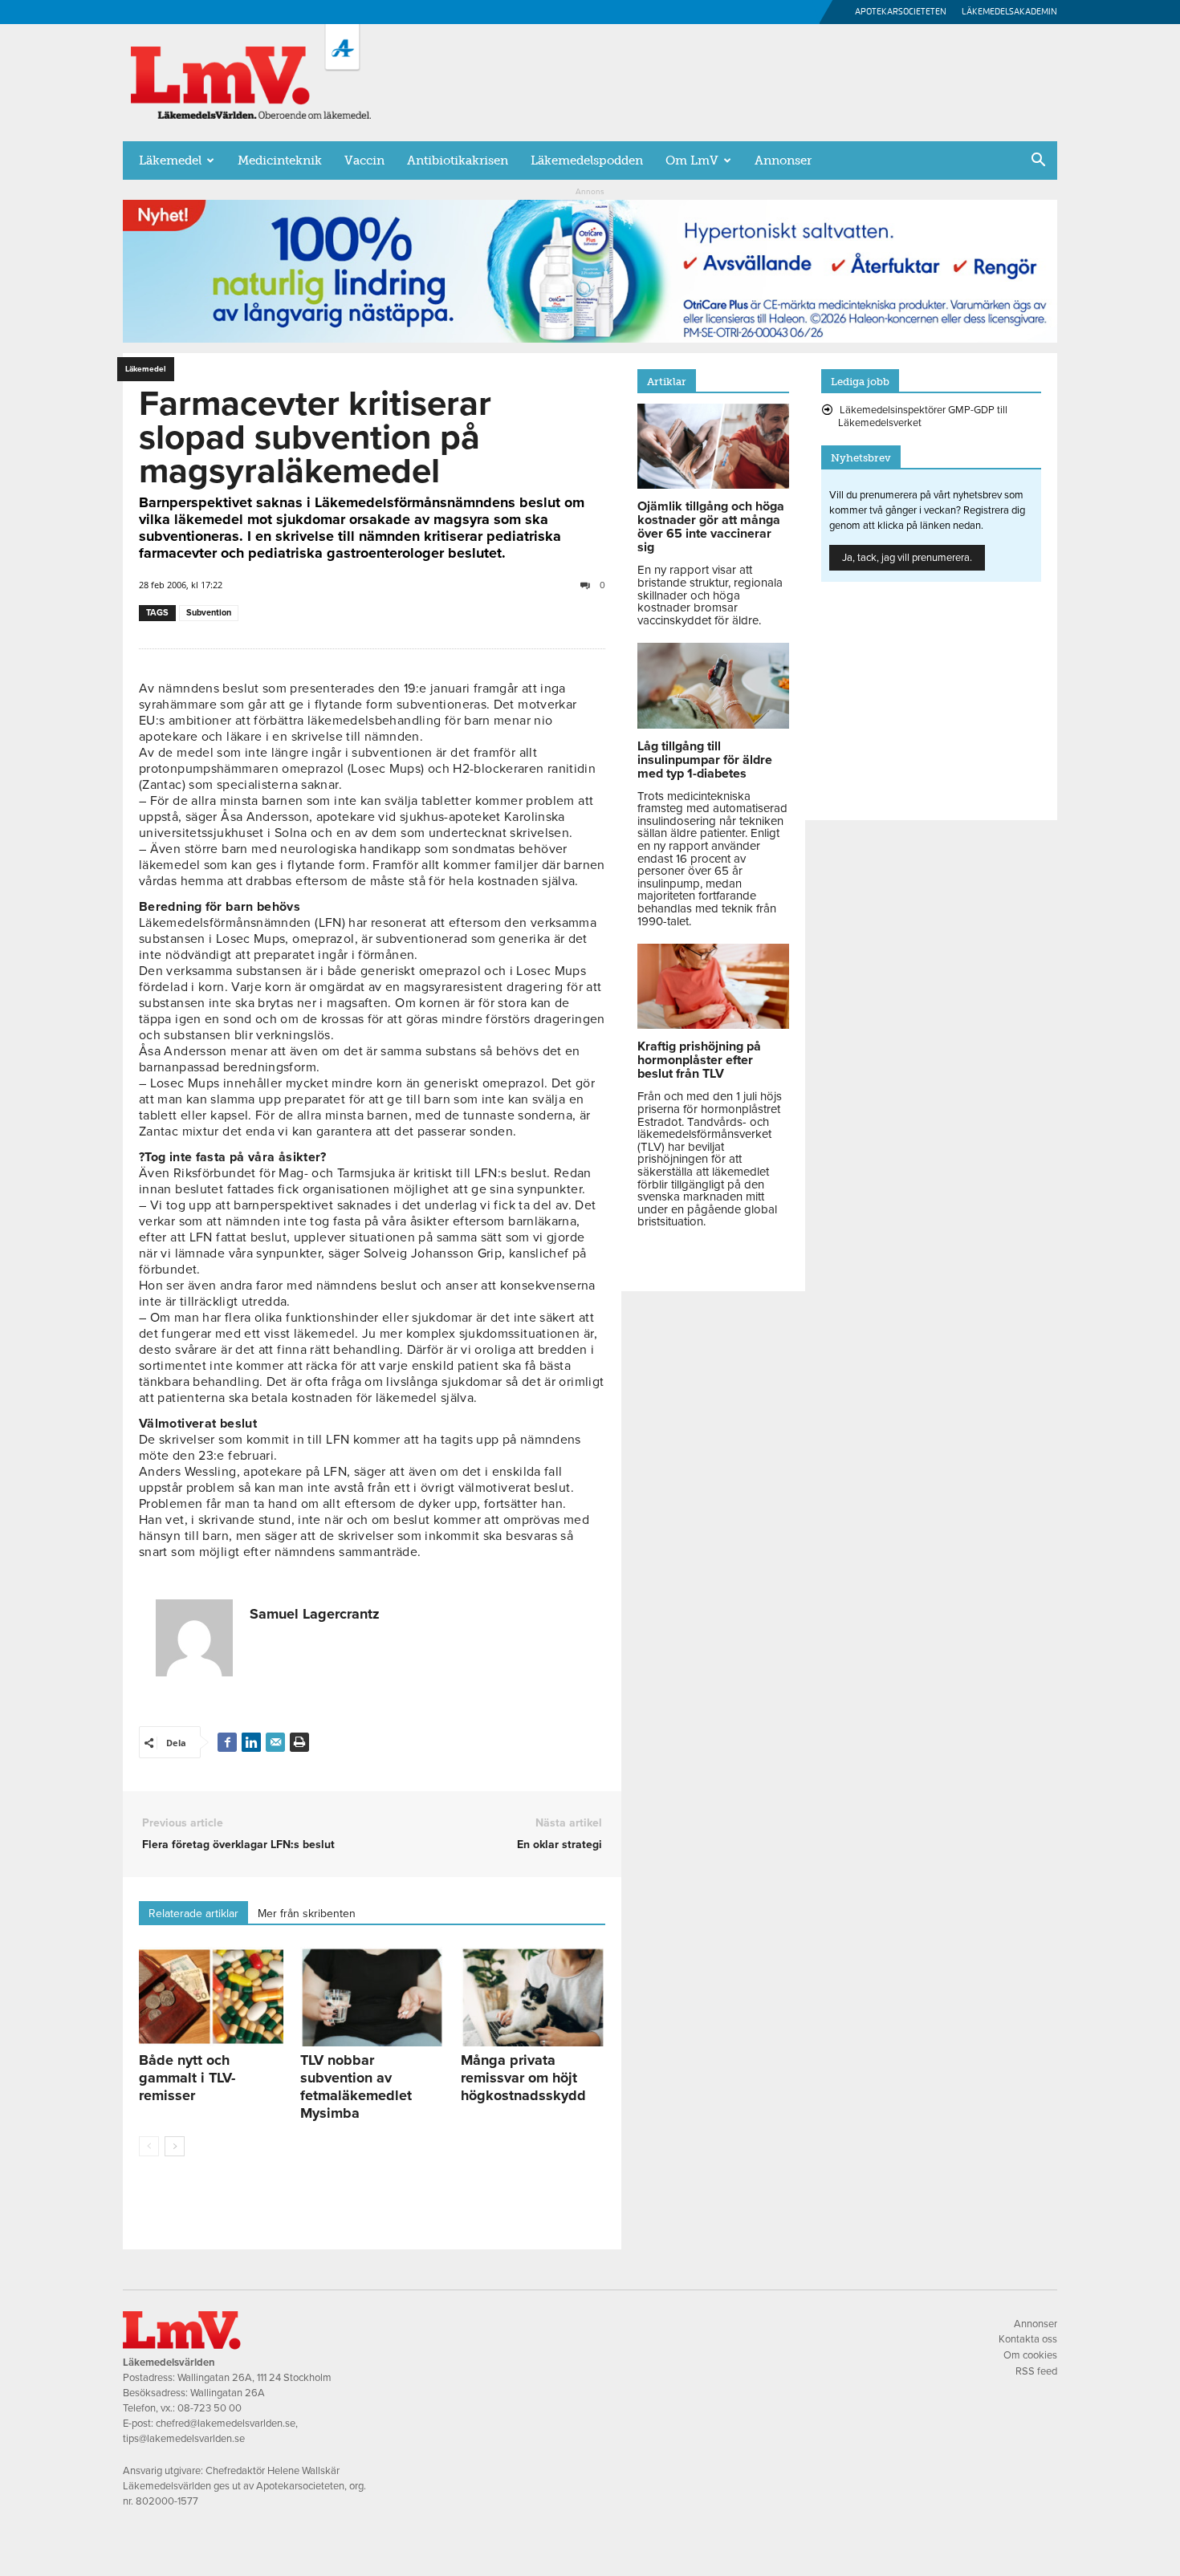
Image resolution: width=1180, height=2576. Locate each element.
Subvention (209, 613)
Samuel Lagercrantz (315, 1614)
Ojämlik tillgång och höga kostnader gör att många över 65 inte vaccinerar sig (711, 527)
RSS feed (1036, 2371)
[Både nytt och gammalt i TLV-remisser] (211, 1997)
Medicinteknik (280, 160)
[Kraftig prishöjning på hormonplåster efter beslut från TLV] (713, 1025)
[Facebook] (227, 1742)
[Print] (299, 1742)
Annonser (783, 160)
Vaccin (364, 160)
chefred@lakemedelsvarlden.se (226, 2424)
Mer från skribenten (307, 1914)
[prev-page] (149, 2146)
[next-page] (175, 2146)
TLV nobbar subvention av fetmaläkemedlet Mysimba (356, 2086)
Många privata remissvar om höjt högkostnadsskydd (523, 2078)
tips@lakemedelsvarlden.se (184, 2439)
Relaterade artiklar (193, 1914)
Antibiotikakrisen (458, 160)
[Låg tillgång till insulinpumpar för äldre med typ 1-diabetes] (713, 725)
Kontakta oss (1028, 2339)
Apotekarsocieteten (901, 12)
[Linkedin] (251, 1742)
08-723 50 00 (210, 2408)
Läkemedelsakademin (1009, 12)
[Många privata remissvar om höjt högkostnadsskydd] (533, 1997)
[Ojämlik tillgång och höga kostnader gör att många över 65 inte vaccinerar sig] (713, 485)
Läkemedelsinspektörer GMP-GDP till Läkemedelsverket (923, 416)
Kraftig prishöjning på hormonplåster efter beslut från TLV (699, 1060)
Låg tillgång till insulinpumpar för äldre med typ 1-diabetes (705, 760)
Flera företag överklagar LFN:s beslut (238, 1845)
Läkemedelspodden (587, 160)
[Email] (275, 1742)
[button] (1038, 161)
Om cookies (1030, 2355)
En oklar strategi (559, 1845)
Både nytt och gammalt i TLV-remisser (187, 2078)
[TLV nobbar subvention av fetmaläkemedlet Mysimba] (372, 1997)
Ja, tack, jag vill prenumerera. (907, 558)
